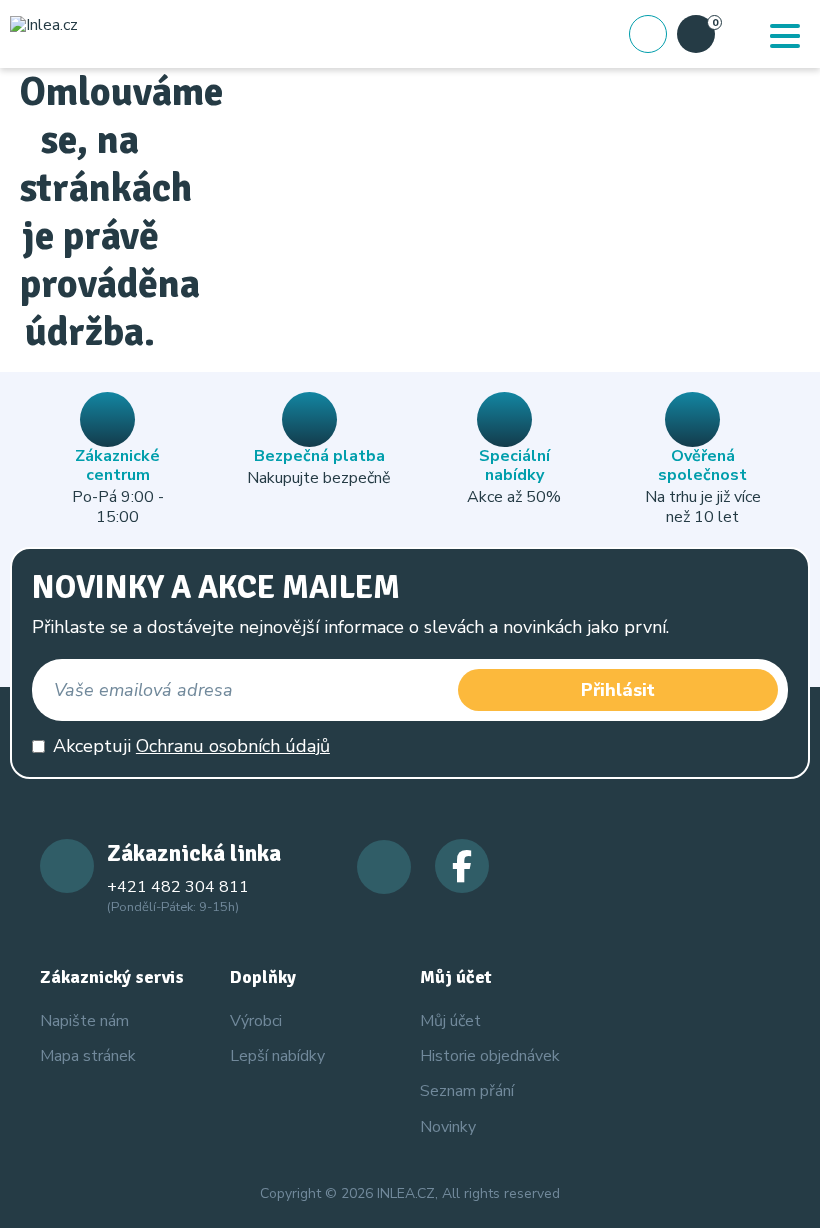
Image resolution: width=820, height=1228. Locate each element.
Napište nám (84, 1021)
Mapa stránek (88, 1056)
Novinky (448, 1127)
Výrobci (256, 1021)
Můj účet (450, 1021)
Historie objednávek (490, 1056)
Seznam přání (467, 1091)
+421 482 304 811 (178, 887)
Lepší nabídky (277, 1056)
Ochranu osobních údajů (233, 746)
